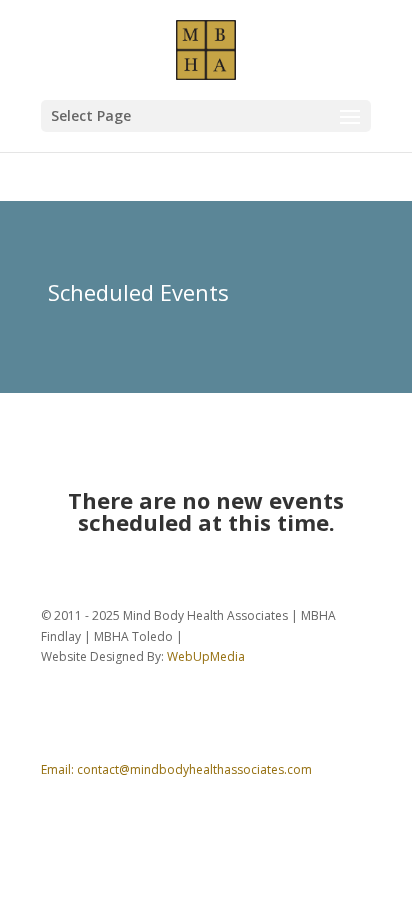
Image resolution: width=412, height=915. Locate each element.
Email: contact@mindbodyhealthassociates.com (176, 769)
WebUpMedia (206, 656)
